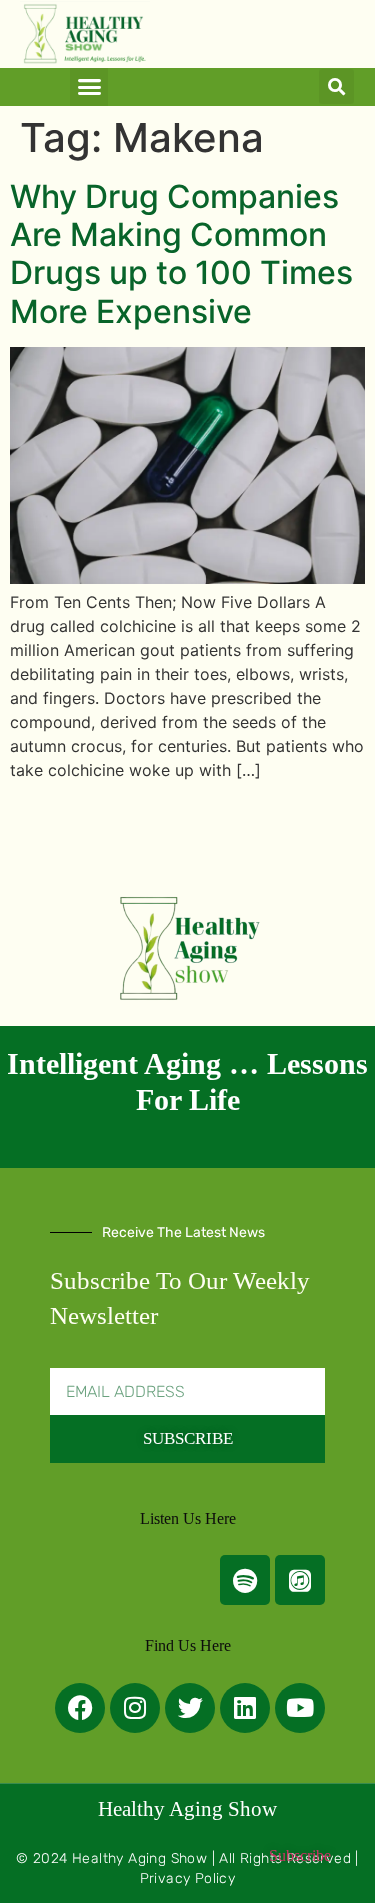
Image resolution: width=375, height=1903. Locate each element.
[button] (89, 87)
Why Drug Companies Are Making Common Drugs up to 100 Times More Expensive (181, 254)
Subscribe (300, 1855)
